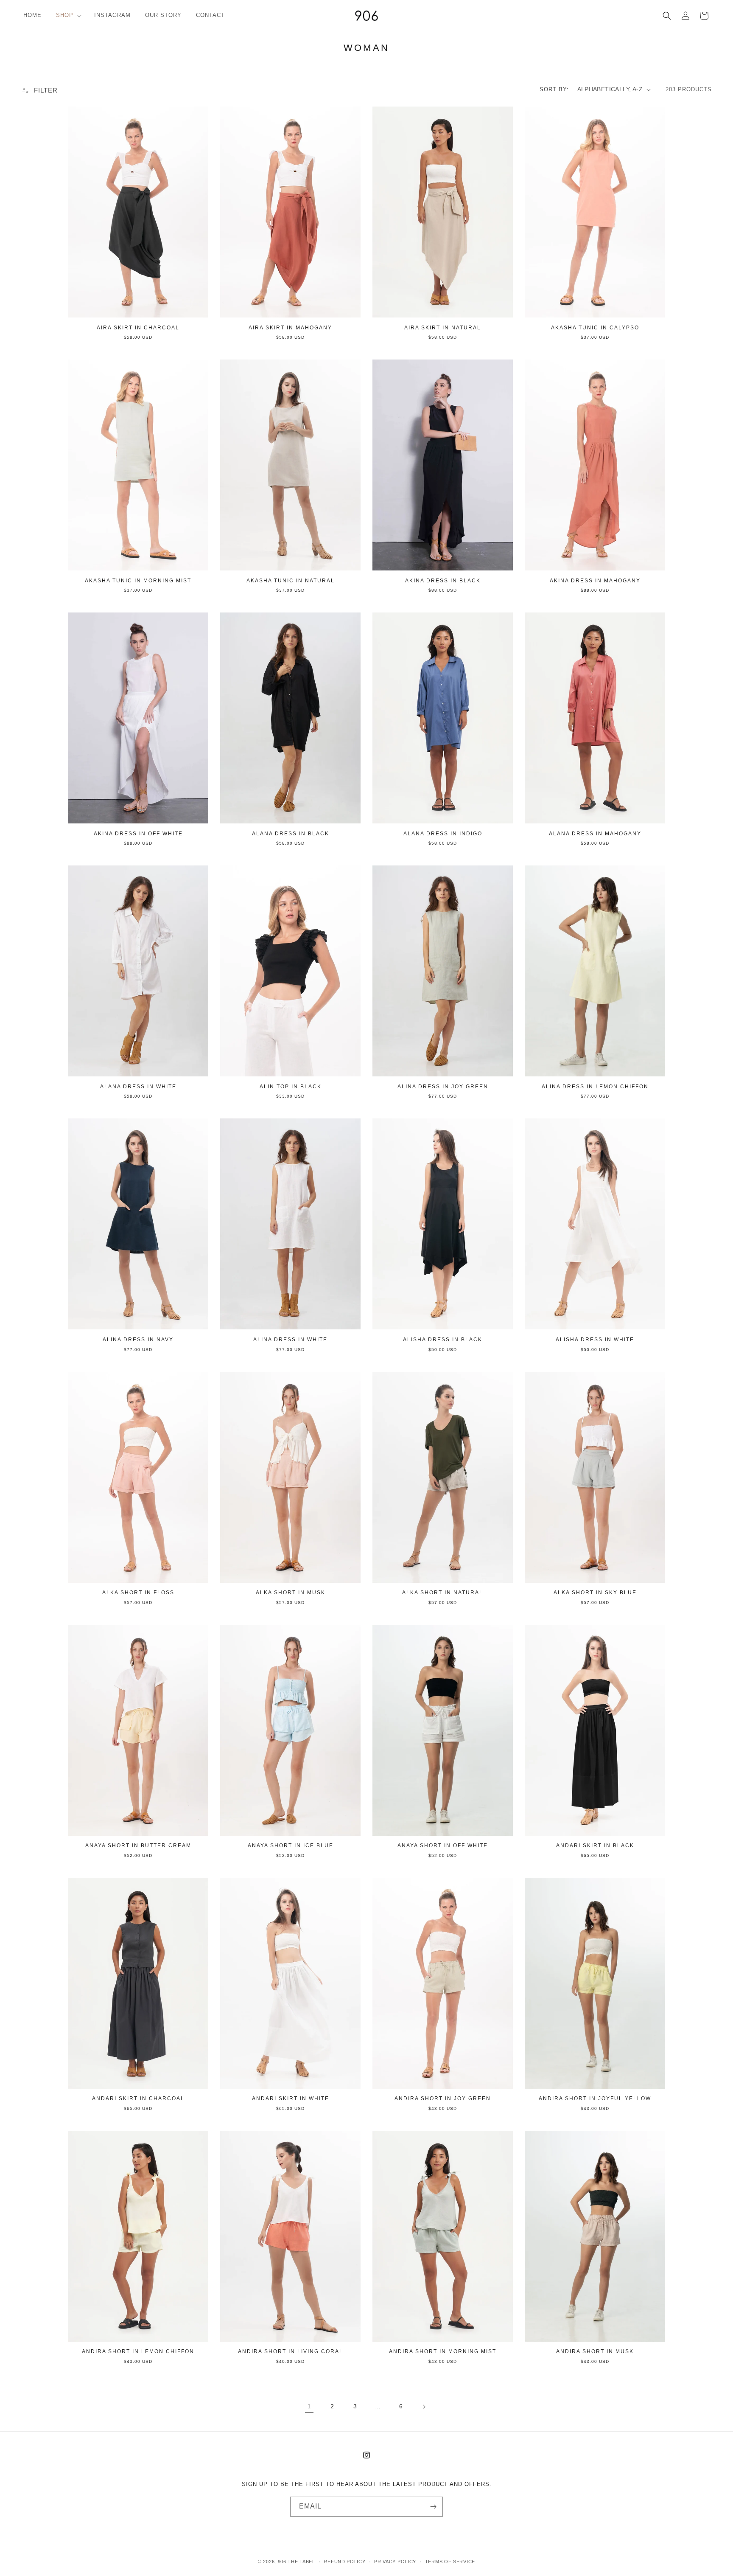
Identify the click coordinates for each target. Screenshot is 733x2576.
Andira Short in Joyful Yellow (595, 2098)
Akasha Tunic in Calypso (595, 328)
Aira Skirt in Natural (443, 328)
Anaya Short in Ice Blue (291, 1846)
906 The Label (297, 2562)
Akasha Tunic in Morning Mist (138, 581)
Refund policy (344, 2562)
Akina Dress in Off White (138, 834)
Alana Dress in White (138, 1087)
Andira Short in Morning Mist (443, 2351)
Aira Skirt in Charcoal (138, 328)
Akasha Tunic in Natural (291, 581)
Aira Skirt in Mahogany (290, 328)
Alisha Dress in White (595, 1340)
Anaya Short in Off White (443, 1846)
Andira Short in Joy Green (443, 2098)
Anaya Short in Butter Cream (138, 1846)
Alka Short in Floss (138, 1593)
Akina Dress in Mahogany (595, 581)
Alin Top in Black (291, 1087)
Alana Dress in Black (291, 834)
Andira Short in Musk (595, 2351)
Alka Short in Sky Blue (595, 1593)
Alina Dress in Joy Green (443, 1087)
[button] (68, 15)
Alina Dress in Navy (138, 1340)
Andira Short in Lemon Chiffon (138, 2351)
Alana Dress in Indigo (443, 834)
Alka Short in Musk (291, 1593)
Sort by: (554, 89)
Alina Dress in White (290, 1340)
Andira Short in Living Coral (291, 2351)
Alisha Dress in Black (443, 1340)
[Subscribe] (433, 2507)
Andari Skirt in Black (595, 1846)
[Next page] (424, 2407)
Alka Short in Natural (443, 1593)
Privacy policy (395, 2562)
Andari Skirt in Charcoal (138, 2098)
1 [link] (309, 2406)
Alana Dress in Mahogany (595, 834)
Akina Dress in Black (443, 581)
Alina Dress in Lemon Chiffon (595, 1087)
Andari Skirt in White (291, 2098)
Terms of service (450, 2562)
